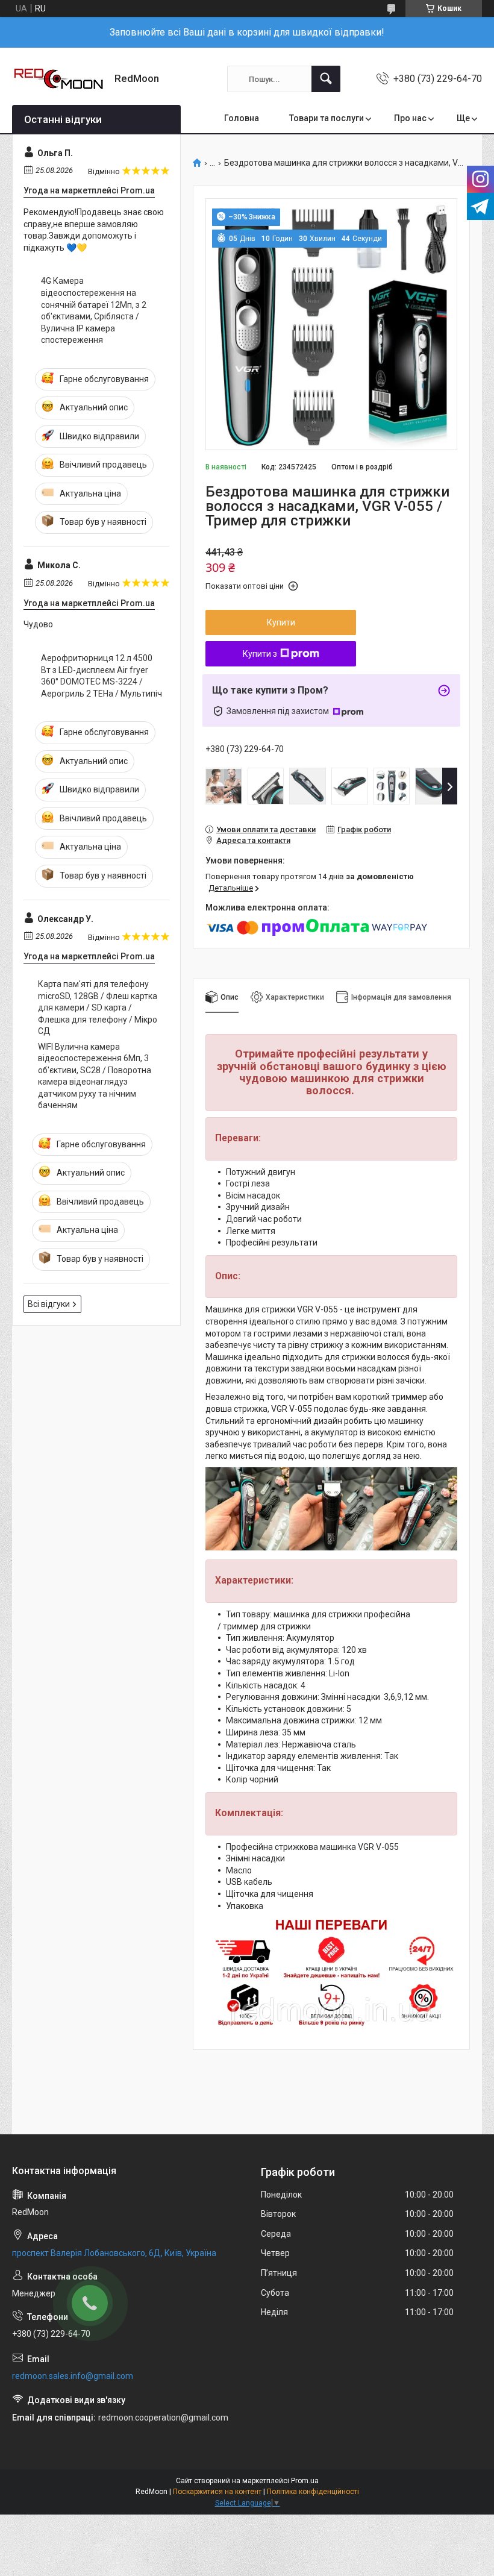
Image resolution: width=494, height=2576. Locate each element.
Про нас (410, 118)
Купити (281, 622)
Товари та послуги (327, 118)
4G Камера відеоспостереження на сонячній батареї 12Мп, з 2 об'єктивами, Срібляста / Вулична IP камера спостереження (94, 310)
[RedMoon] (59, 79)
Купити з (260, 654)
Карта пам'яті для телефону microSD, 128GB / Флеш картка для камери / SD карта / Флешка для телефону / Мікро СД (98, 1008)
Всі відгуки (49, 1304)
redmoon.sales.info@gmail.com (73, 2376)
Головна (242, 118)
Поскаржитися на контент (217, 2492)
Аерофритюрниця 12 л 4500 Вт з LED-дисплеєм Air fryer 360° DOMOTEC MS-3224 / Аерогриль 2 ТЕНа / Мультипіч (102, 676)
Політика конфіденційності (313, 2492)
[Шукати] (326, 79)
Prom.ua (305, 2481)
